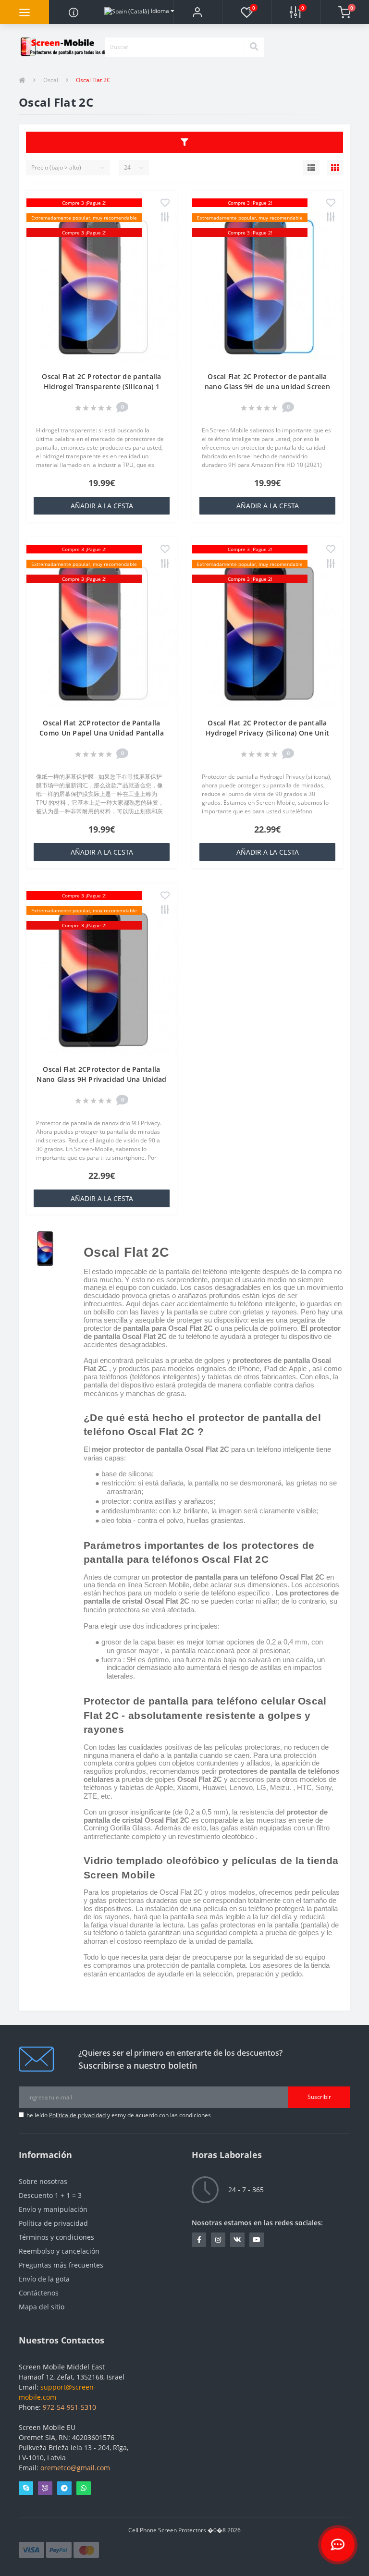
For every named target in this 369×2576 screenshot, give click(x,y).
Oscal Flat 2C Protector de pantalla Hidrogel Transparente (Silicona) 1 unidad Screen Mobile (102, 386)
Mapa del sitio (42, 2307)
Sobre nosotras (43, 2181)
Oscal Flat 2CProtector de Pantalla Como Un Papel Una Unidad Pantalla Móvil (102, 733)
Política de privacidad (77, 2115)
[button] (197, 12)
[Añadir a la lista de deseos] (165, 203)
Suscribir (319, 2097)
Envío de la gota (44, 2279)
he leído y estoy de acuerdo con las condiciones (119, 2115)
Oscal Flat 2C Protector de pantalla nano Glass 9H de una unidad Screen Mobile (267, 386)
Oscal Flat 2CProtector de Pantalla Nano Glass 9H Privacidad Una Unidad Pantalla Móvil (102, 1079)
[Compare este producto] (165, 218)
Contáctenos (39, 2293)
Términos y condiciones (56, 2237)
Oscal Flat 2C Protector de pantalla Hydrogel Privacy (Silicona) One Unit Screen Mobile (268, 733)
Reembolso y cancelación (59, 2251)
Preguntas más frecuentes (61, 2265)
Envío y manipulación (53, 2209)
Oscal (51, 80)
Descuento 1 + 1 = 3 (50, 2195)
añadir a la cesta (102, 506)
